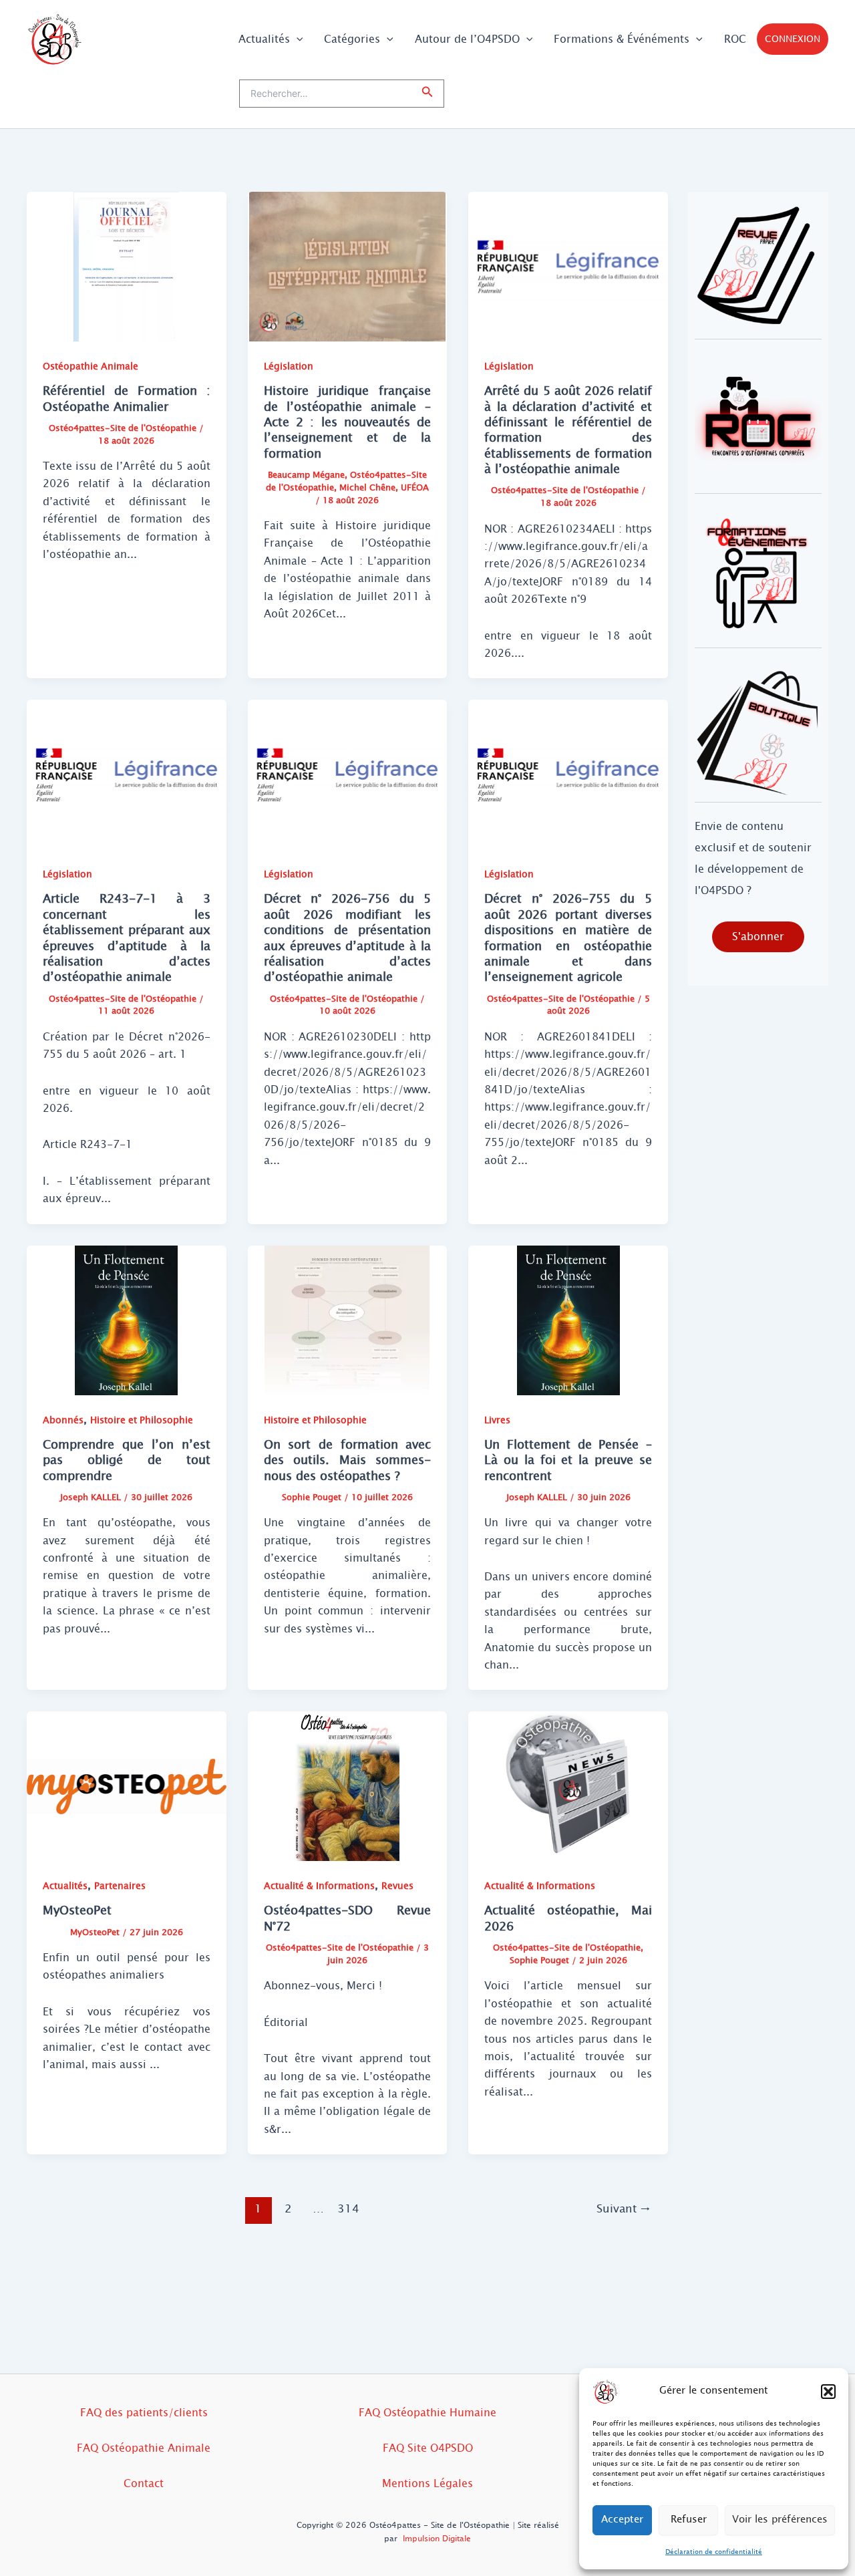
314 (348, 2209)
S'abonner (758, 937)
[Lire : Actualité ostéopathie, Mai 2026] (568, 1786)
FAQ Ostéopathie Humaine (427, 2413)
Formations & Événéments (622, 39)
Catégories (352, 39)
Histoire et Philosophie (142, 1420)
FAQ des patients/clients (144, 2413)
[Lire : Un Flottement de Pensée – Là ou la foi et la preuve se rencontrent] (568, 1319)
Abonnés (63, 1420)
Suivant (624, 2209)
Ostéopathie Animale (91, 367)
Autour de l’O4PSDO (467, 39)
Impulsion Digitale (437, 2539)
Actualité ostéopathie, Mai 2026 (568, 1918)
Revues (397, 1886)
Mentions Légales (427, 2483)
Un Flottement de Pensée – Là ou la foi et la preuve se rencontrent (568, 1460)
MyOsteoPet (77, 1910)
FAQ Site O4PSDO (428, 2448)
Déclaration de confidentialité (714, 2552)
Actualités (264, 39)
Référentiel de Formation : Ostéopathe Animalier (127, 399)
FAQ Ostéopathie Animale (144, 2448)
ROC (735, 39)
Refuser (689, 2520)
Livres (497, 1420)
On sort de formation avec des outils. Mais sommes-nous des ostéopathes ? (348, 1460)
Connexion (793, 39)
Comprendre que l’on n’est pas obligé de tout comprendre (127, 1460)
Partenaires (120, 1886)
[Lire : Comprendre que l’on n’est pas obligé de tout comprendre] (127, 1319)
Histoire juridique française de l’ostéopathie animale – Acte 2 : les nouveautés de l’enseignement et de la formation (348, 422)
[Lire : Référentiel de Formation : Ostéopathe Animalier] (127, 266)
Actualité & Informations (319, 1886)
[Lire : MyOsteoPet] (127, 1786)
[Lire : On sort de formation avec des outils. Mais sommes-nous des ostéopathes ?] (348, 1319)
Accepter (622, 2520)
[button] (828, 2392)
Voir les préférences (780, 2520)
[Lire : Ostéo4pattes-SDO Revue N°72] (348, 1786)
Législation (289, 367)
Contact (144, 2483)
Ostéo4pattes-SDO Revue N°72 (348, 1918)
